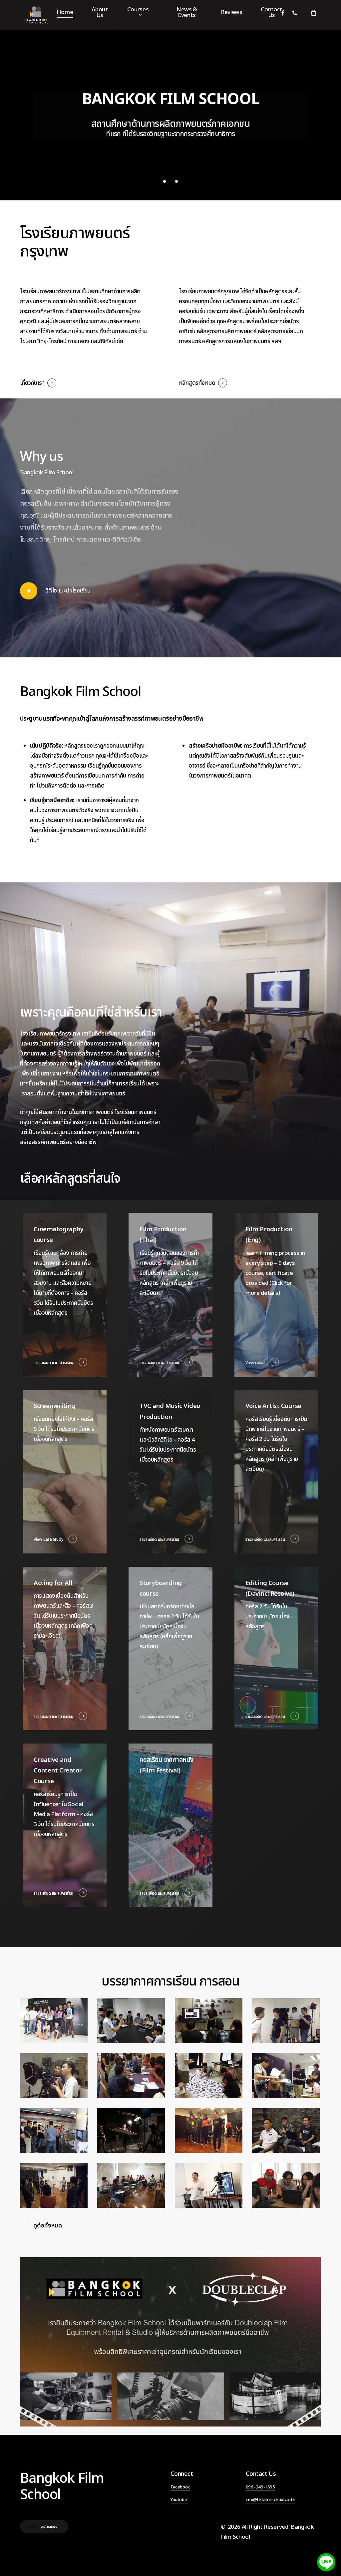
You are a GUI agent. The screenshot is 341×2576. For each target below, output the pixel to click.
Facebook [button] (180, 2487)
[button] (41, 2226)
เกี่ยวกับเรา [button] (32, 383)
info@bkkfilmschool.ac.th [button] (270, 2500)
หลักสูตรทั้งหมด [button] (197, 383)
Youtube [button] (179, 2500)
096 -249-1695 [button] (260, 2487)
